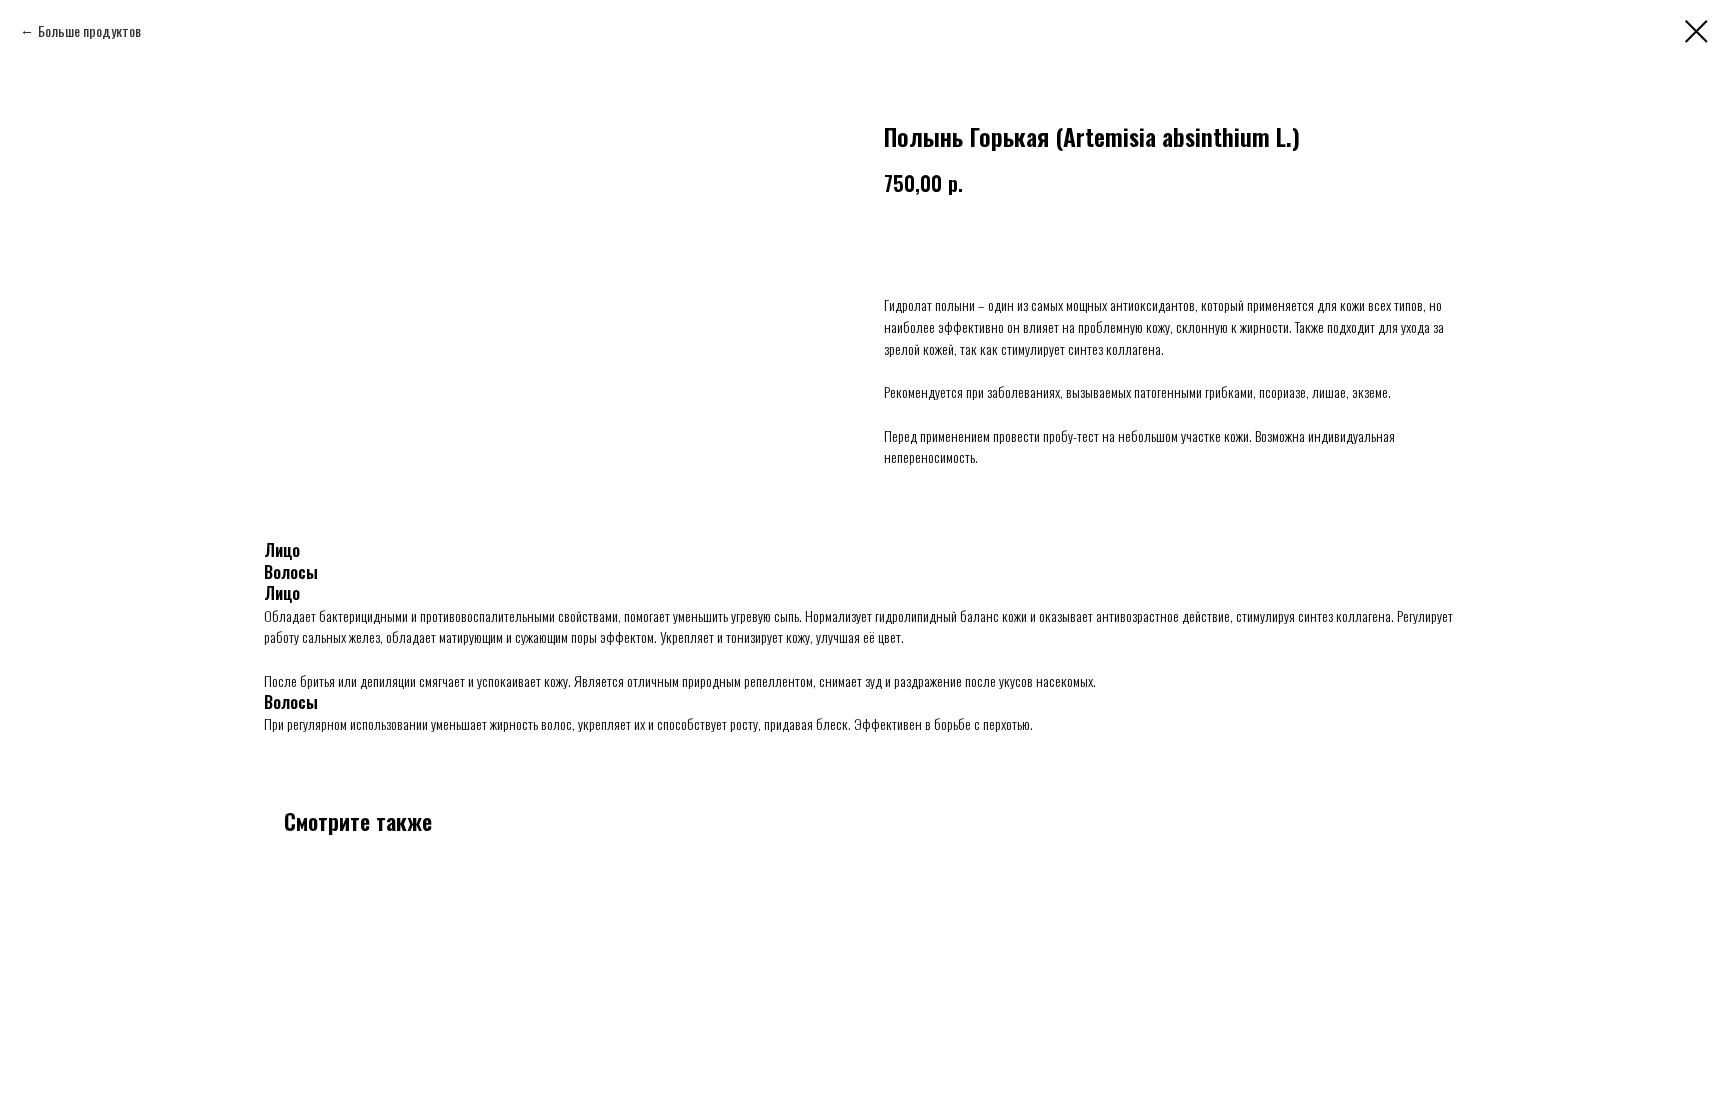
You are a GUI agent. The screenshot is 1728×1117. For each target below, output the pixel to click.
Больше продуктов (89, 30)
